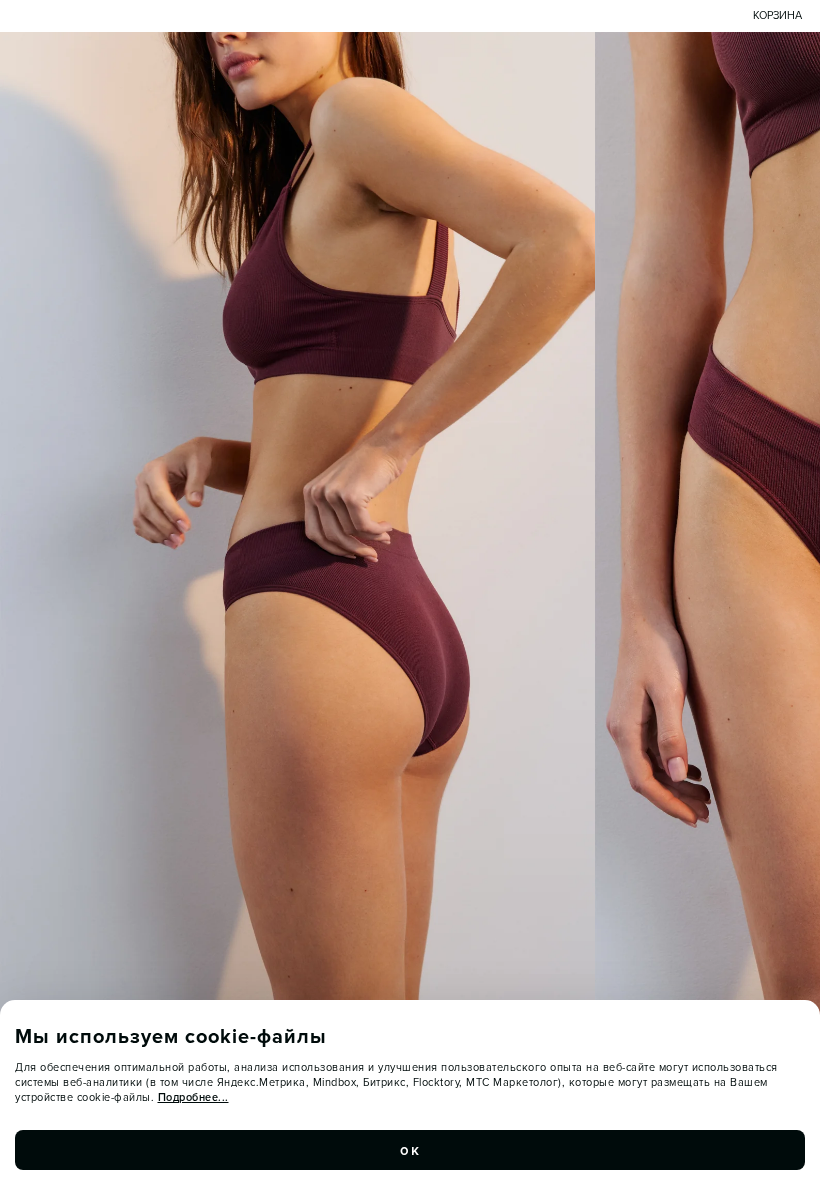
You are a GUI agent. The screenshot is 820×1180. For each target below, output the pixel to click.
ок (410, 1150)
